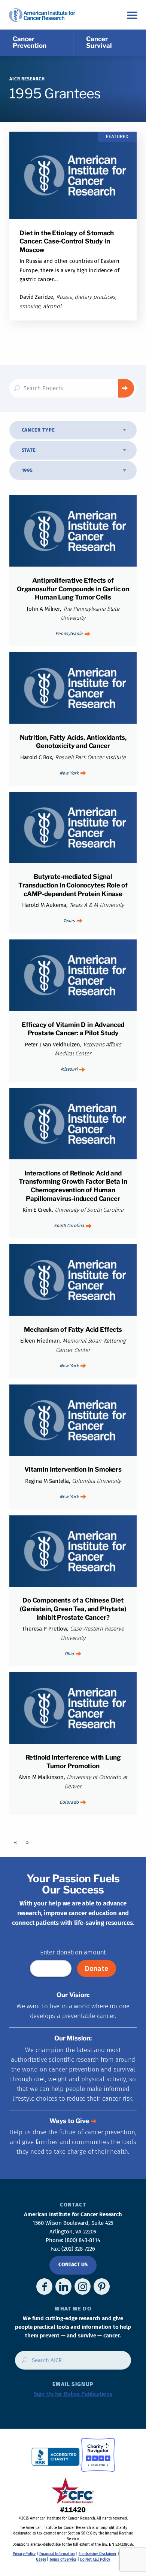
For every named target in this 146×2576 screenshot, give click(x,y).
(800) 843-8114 (83, 2240)
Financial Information (57, 2554)
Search (126, 388)
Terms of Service (63, 2560)
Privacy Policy (24, 2554)
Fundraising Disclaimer (98, 2554)
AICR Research (27, 79)
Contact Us (73, 2265)
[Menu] (132, 15)
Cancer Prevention (30, 42)
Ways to (69, 2121)
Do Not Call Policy (95, 2560)
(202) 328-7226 (78, 2249)
